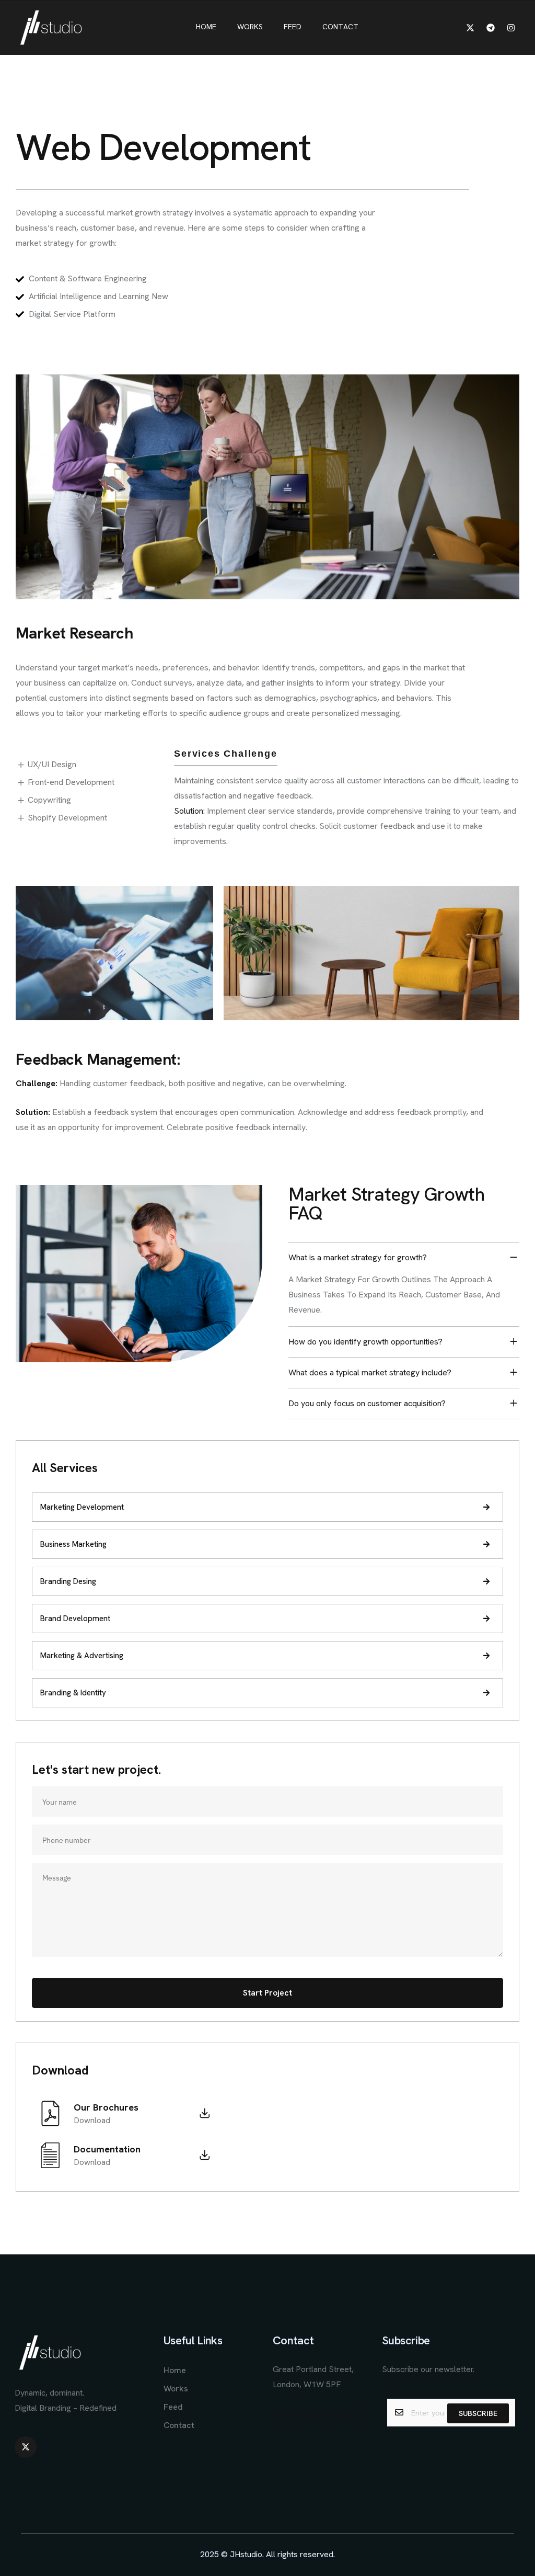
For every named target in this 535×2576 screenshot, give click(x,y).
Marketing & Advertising (82, 1656)
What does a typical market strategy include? (370, 1372)
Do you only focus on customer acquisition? (367, 1403)
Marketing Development (82, 1507)
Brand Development (75, 1618)
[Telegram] (491, 28)
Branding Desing (68, 1581)
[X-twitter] (470, 28)
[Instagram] (511, 28)
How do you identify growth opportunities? (365, 1342)
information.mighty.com (323, 2415)
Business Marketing (73, 1544)
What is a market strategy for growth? (358, 1257)
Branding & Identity (73, 1693)
